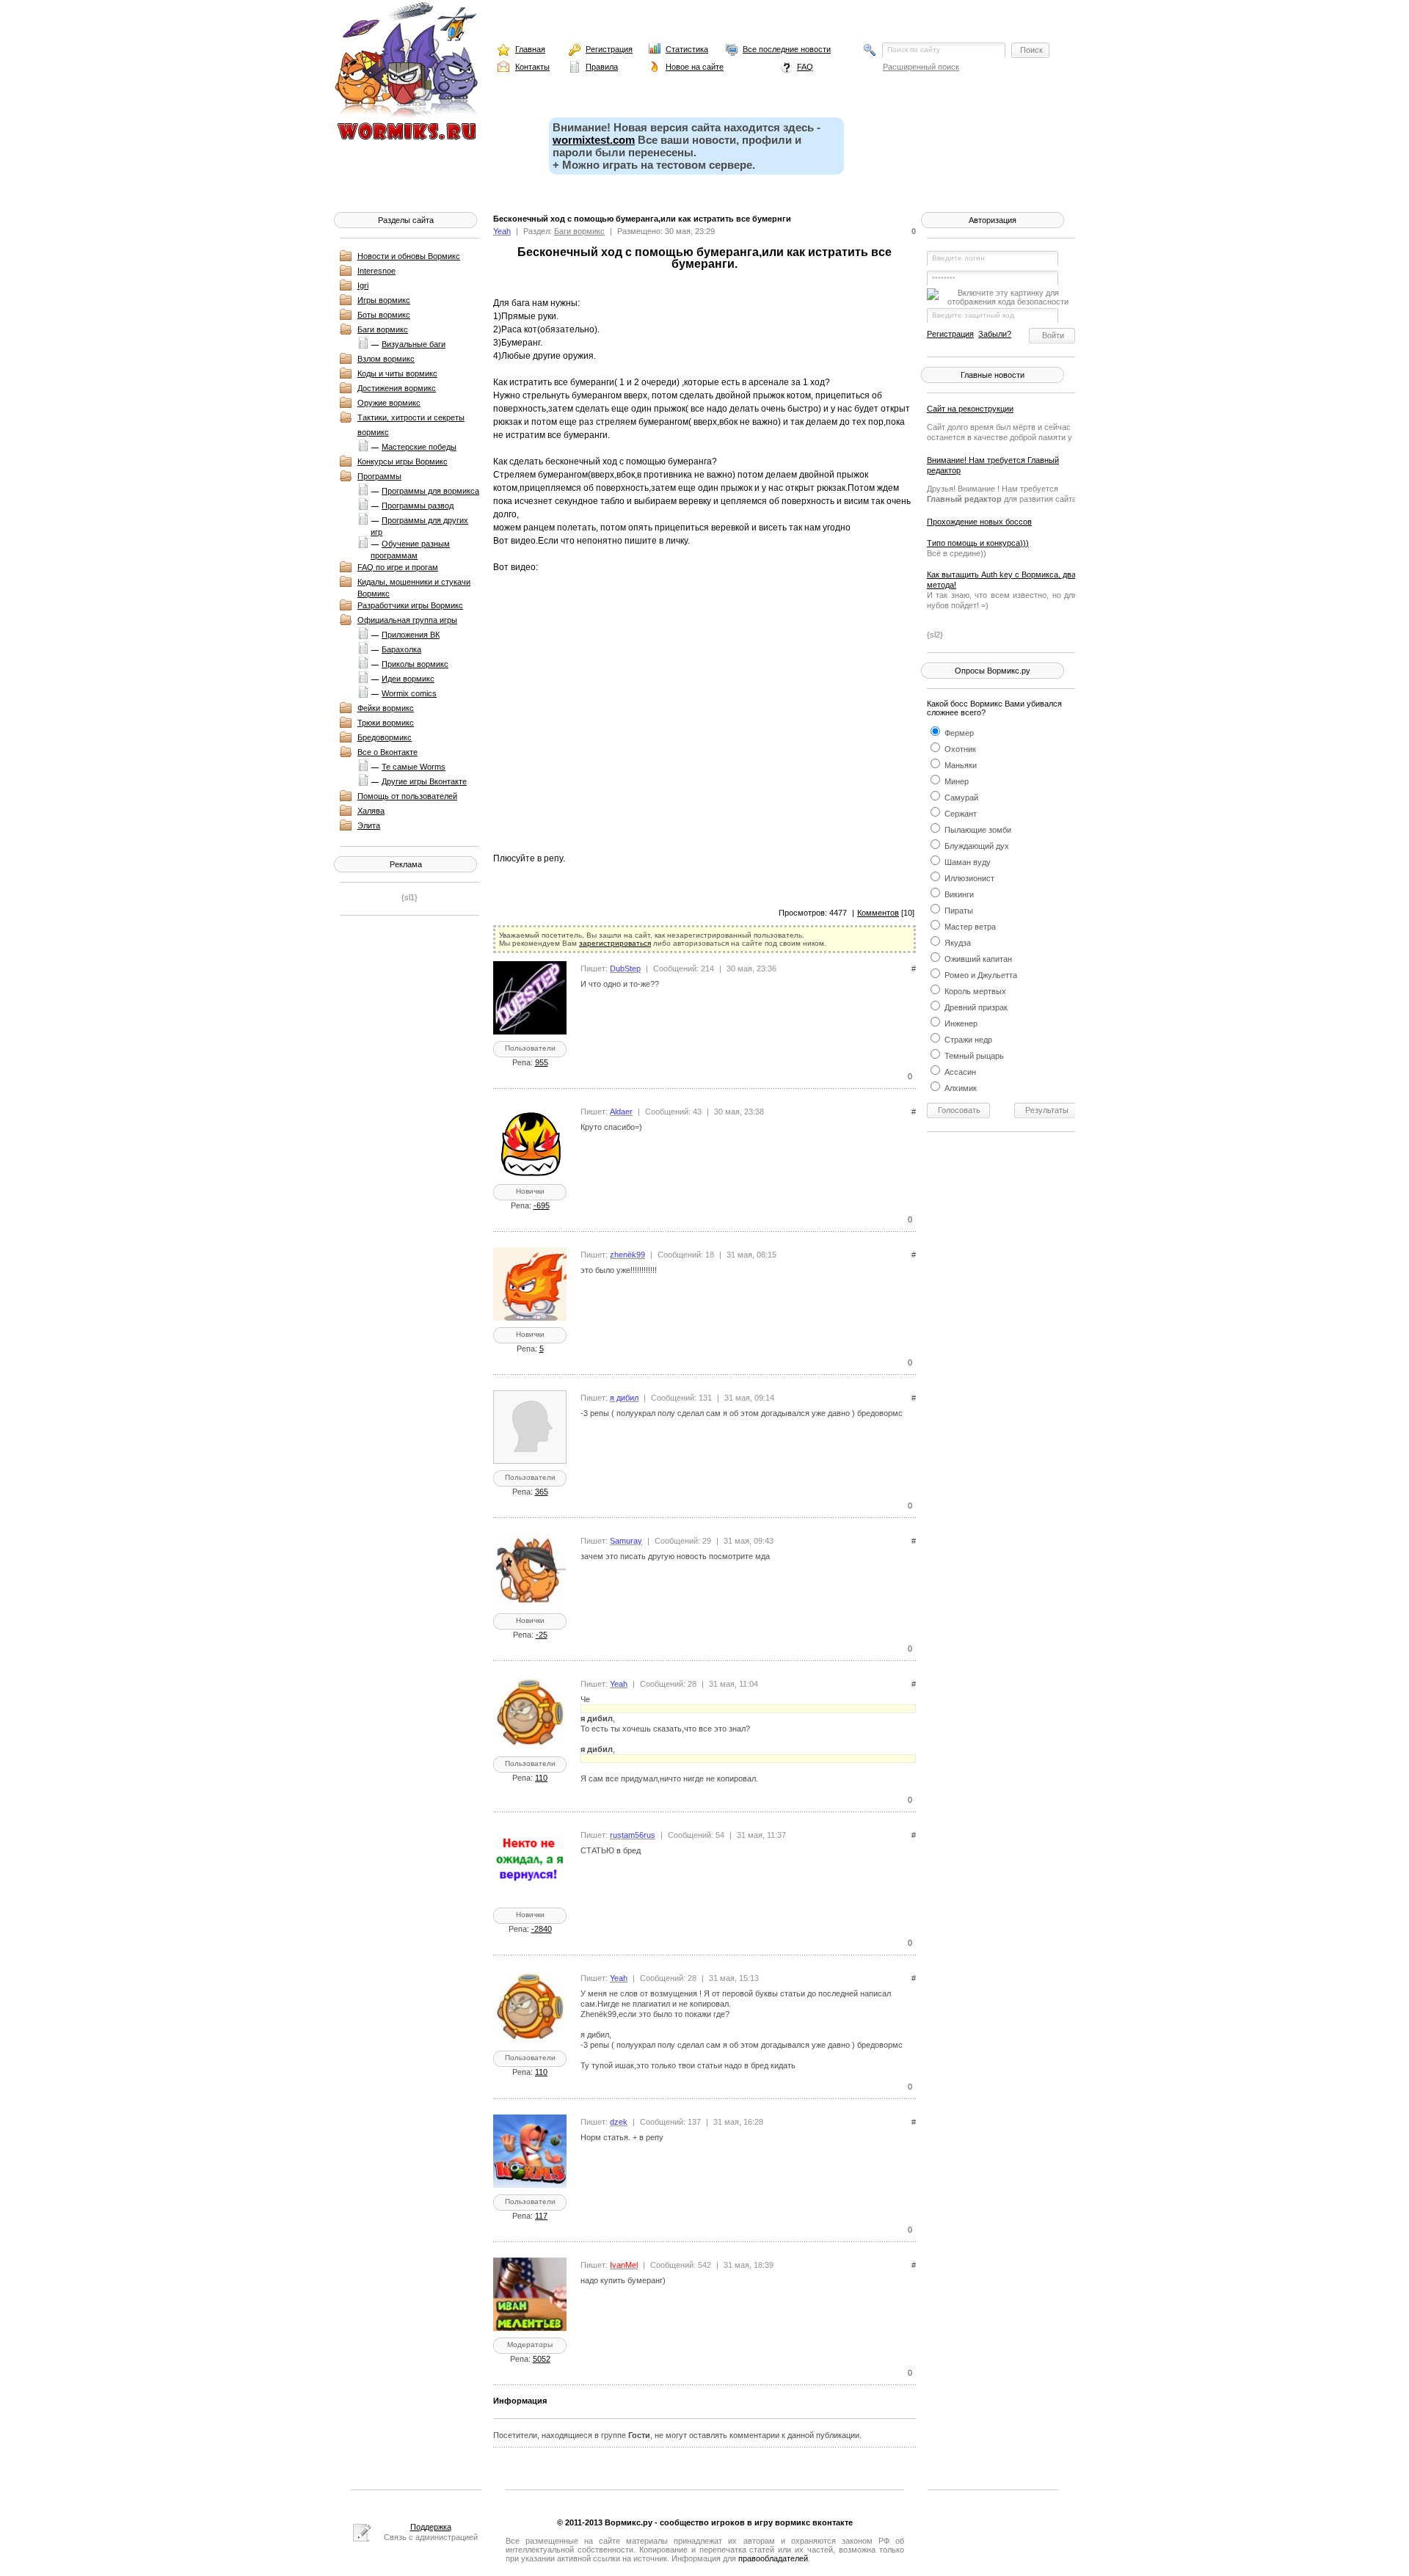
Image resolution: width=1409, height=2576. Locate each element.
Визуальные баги (414, 344)
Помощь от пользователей (407, 796)
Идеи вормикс (408, 679)
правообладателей (773, 2558)
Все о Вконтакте (387, 752)
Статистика (687, 49)
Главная (530, 49)
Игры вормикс (384, 300)
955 (542, 1062)
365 (542, 1492)
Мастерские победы (419, 447)
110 (541, 1778)
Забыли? (995, 334)
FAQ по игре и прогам (398, 567)
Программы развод (418, 506)
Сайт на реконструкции (970, 409)
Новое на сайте (695, 67)
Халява (371, 811)
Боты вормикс (384, 315)
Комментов (878, 913)
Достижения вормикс (397, 388)
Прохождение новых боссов (979, 522)
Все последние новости (787, 49)
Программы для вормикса (430, 491)
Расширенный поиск (921, 67)
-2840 (542, 1929)
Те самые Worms (414, 767)
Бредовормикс (385, 737)
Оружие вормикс (389, 403)
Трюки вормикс (386, 723)
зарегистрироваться (615, 943)
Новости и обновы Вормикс (409, 256)
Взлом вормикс (386, 359)
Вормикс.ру (629, 2522)
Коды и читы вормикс (397, 373)
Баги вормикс (383, 329)
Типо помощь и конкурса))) (978, 543)
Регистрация (609, 49)
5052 (542, 2359)
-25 (542, 1635)
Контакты (532, 67)
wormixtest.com (594, 140)
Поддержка (431, 2527)
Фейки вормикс (386, 708)
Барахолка (401, 649)
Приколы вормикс (415, 664)
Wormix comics (409, 693)
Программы (379, 476)
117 (541, 2216)
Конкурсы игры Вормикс (403, 461)
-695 (542, 1205)
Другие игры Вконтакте (424, 781)
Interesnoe (376, 271)
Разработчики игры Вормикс (410, 605)
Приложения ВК (411, 635)
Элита (369, 825)
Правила (602, 67)
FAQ (805, 67)
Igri (363, 285)
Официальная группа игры (407, 620)
